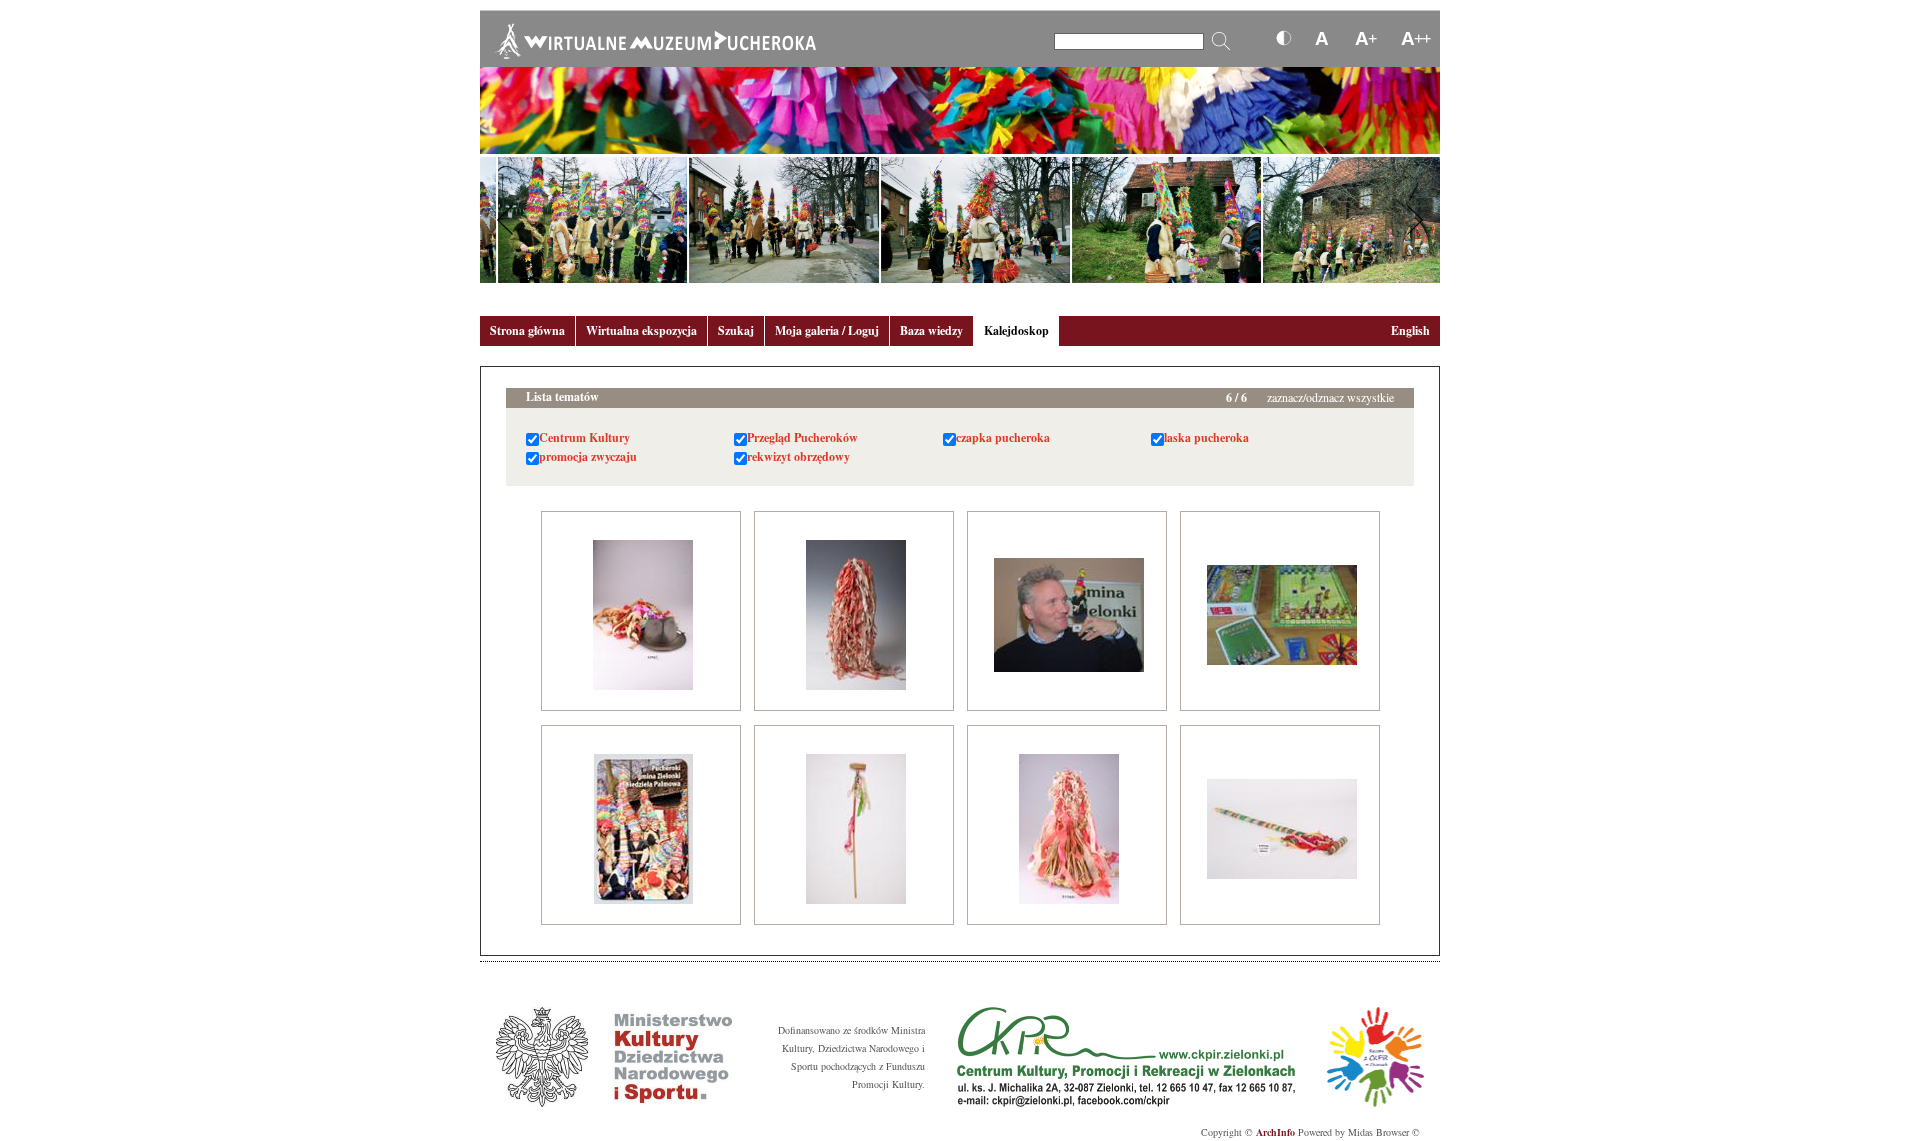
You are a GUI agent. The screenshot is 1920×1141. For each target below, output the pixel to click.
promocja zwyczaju (588, 456)
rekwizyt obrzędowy (798, 456)
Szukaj (736, 330)
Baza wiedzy (931, 330)
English (1410, 330)
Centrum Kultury (584, 437)
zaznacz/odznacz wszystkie (1330, 397)
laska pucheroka (1206, 437)
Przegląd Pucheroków (802, 437)
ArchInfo (1275, 1132)
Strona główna (527, 330)
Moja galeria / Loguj (827, 330)
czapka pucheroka (1003, 437)
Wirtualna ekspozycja (641, 330)
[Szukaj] (1221, 41)
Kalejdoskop (1016, 330)
